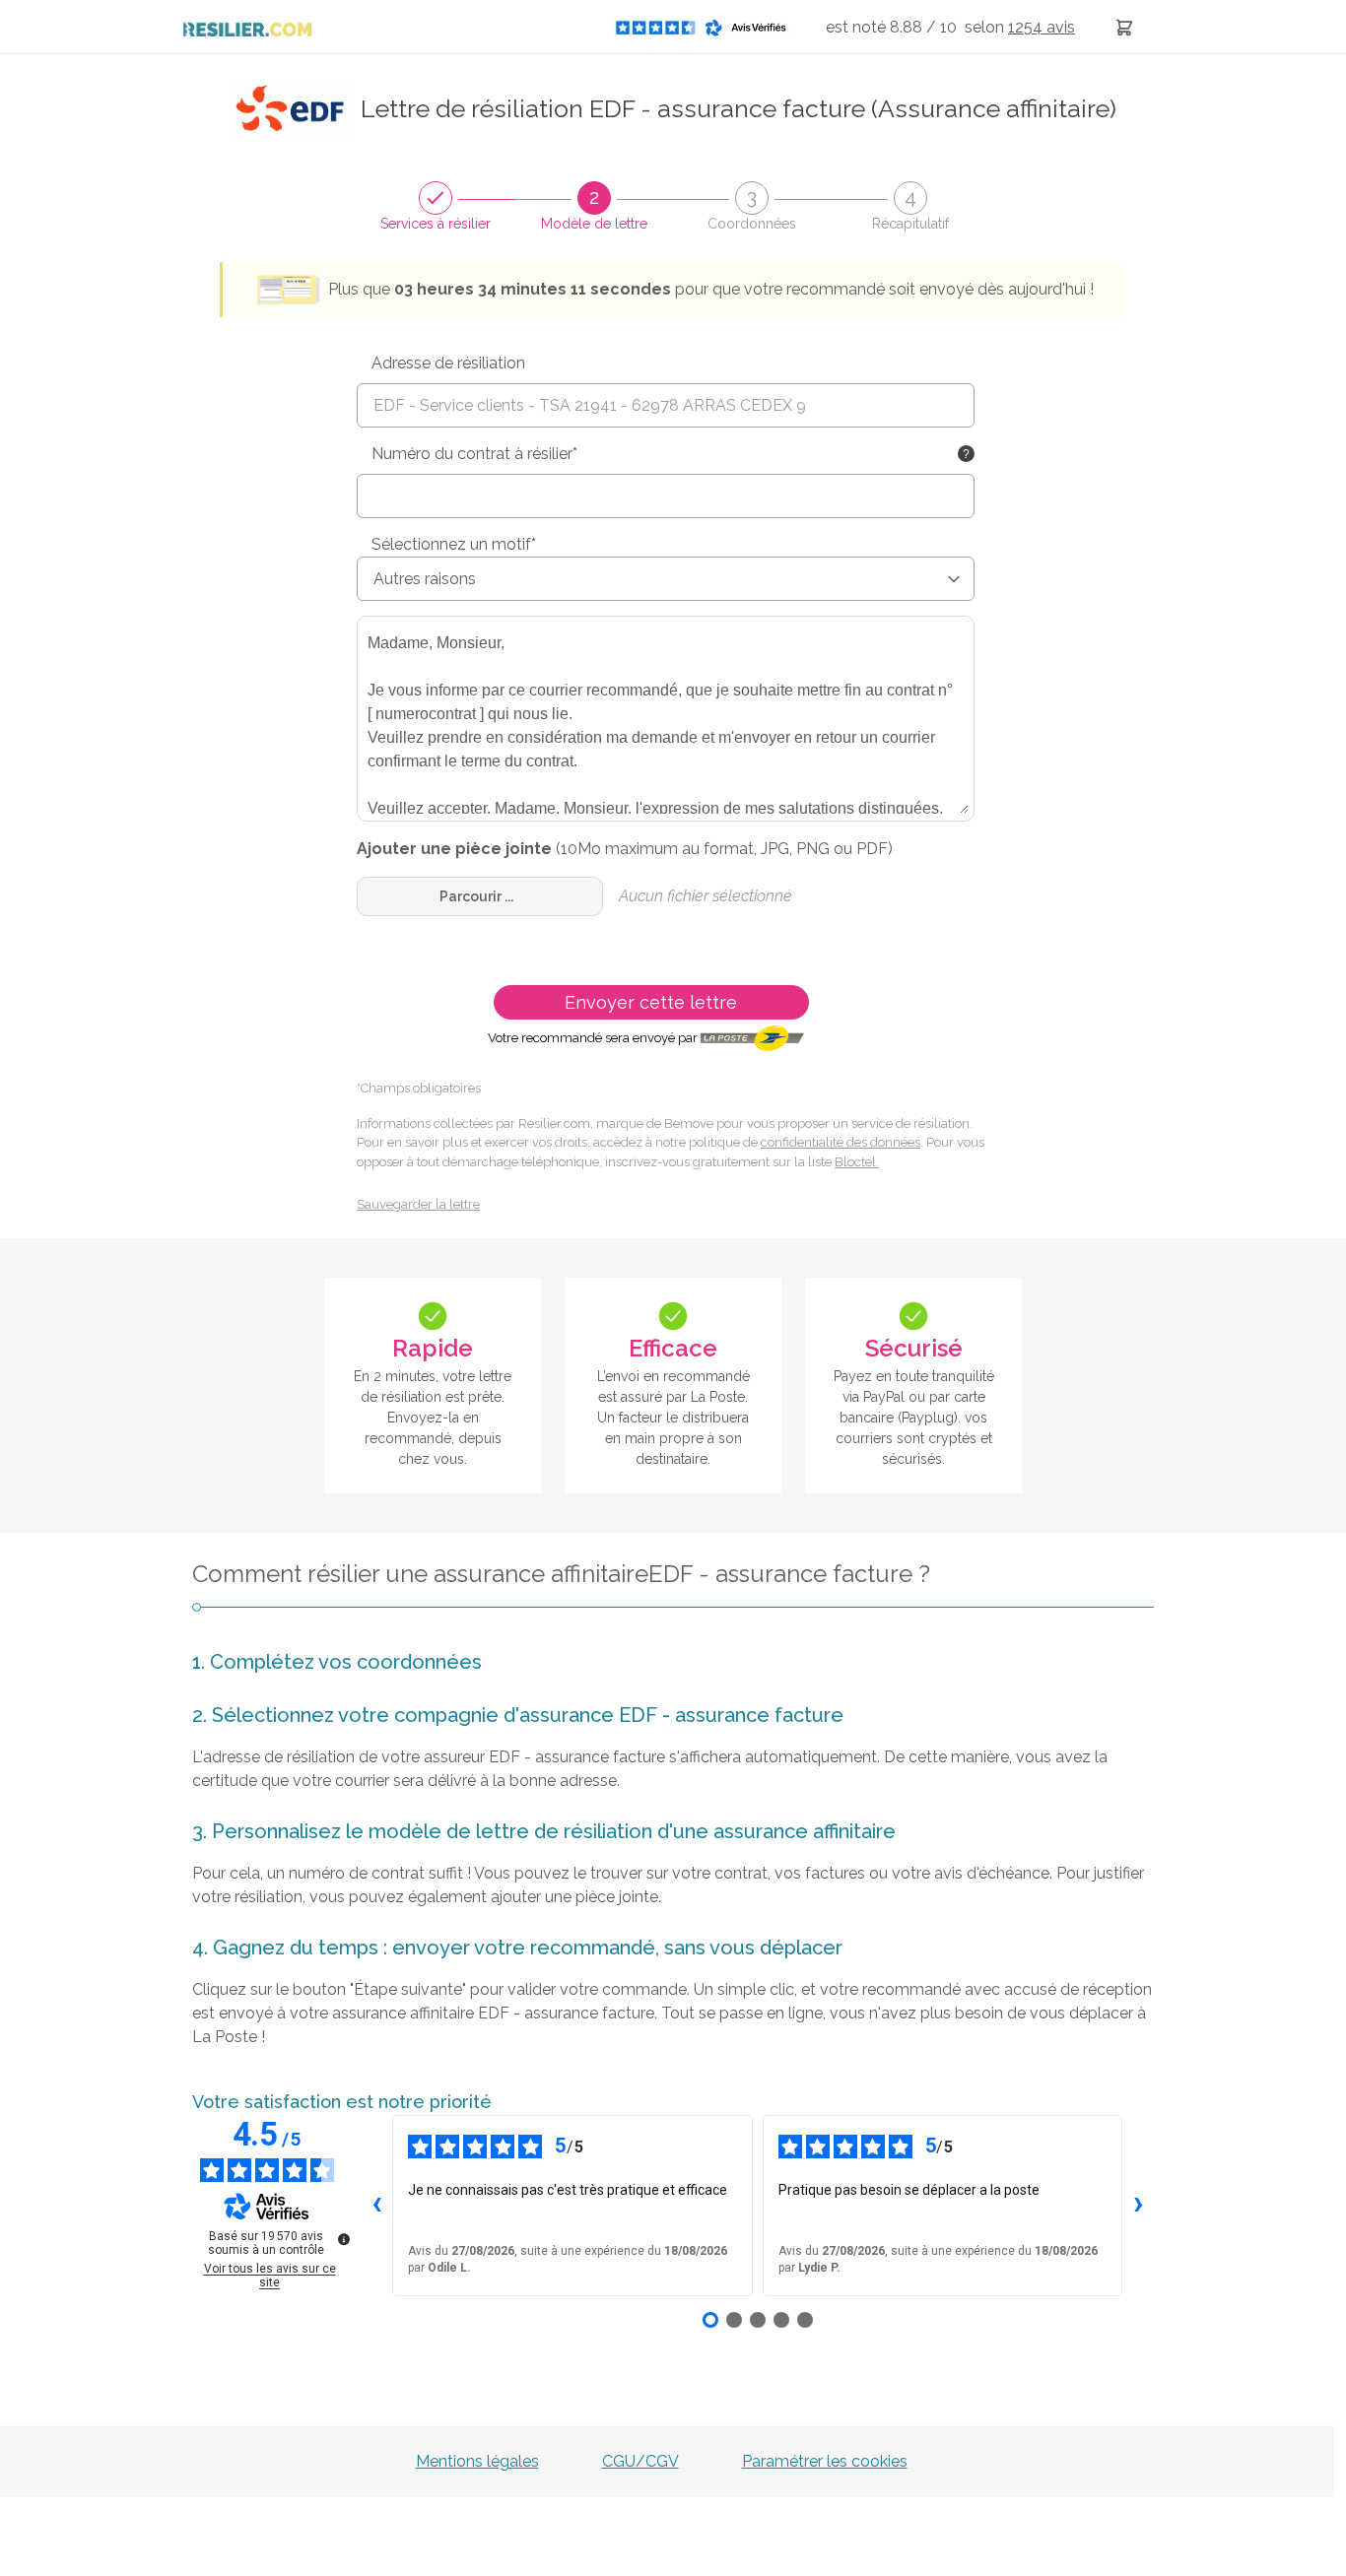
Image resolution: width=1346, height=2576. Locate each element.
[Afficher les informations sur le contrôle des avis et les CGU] (344, 2239)
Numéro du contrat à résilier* (474, 454)
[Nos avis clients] (707, 27)
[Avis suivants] (1138, 2206)
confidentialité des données (841, 1142)
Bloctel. (857, 1162)
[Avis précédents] (376, 2206)
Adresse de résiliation (448, 363)
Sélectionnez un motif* (454, 544)
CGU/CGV (640, 2461)
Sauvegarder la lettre (418, 1204)
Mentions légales (477, 2461)
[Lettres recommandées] (1124, 27)
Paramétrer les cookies (825, 2461)
